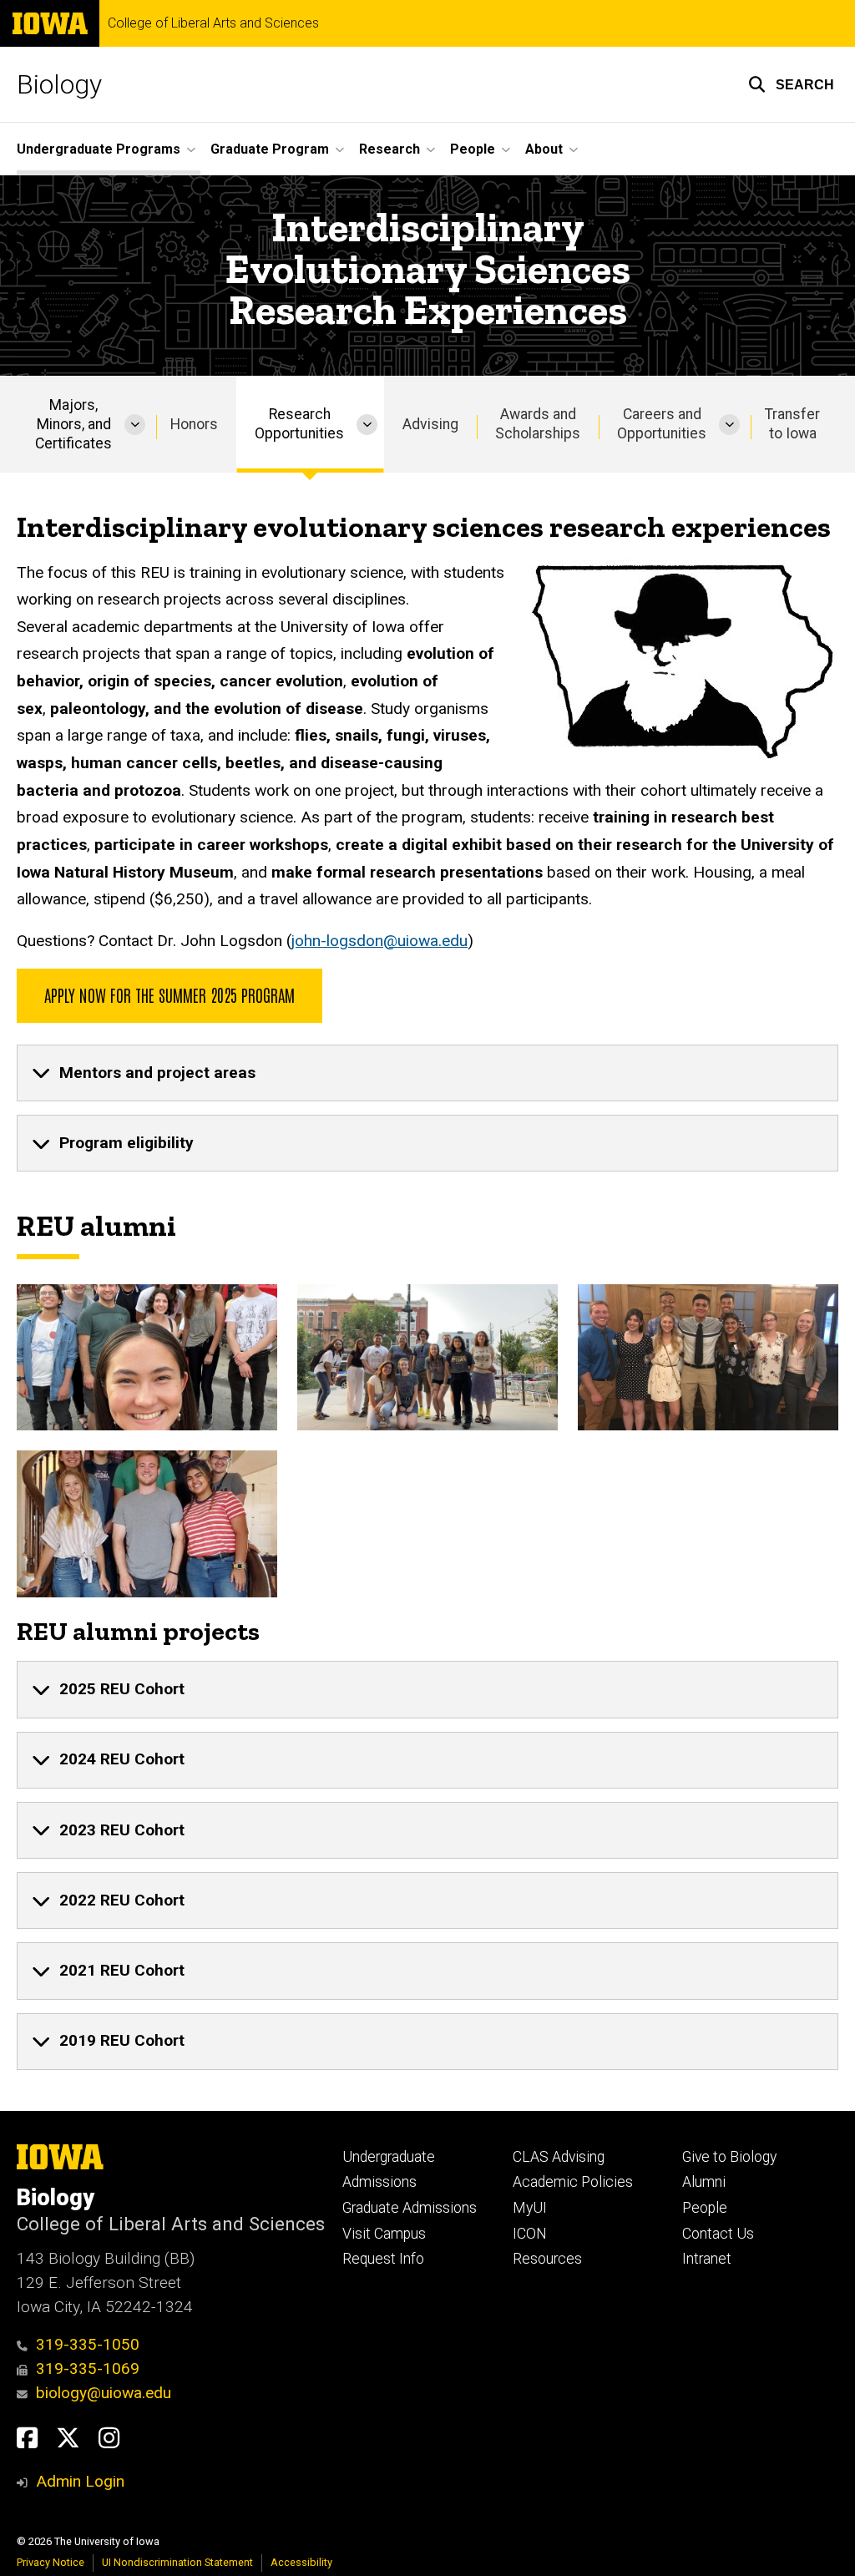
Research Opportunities (299, 424)
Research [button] (390, 149)
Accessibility (301, 2562)
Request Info (383, 2259)
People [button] (473, 149)
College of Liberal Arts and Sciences (213, 23)
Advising (430, 424)
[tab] (427, 1073)
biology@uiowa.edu (104, 2393)
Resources (547, 2259)
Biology (59, 84)
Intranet (707, 2259)
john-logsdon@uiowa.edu (379, 941)
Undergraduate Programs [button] (99, 149)
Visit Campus (384, 2234)
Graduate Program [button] (270, 149)
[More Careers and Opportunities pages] (729, 424)
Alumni (704, 2182)
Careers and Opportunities (662, 424)
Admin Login (80, 2481)
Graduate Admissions (410, 2208)
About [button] (544, 149)
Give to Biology (729, 2157)
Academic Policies (573, 2182)
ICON (530, 2234)
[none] (427, 1073)
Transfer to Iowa (792, 424)
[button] (791, 84)
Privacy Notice (51, 2562)
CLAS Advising (559, 2157)
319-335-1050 (88, 2344)
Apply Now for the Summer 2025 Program (169, 994)
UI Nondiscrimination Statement (177, 2562)
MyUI (530, 2208)
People (705, 2208)
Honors (194, 424)
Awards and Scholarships (538, 424)
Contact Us (718, 2234)
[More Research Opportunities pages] (367, 424)
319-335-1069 (88, 2369)
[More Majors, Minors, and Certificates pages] (135, 424)
